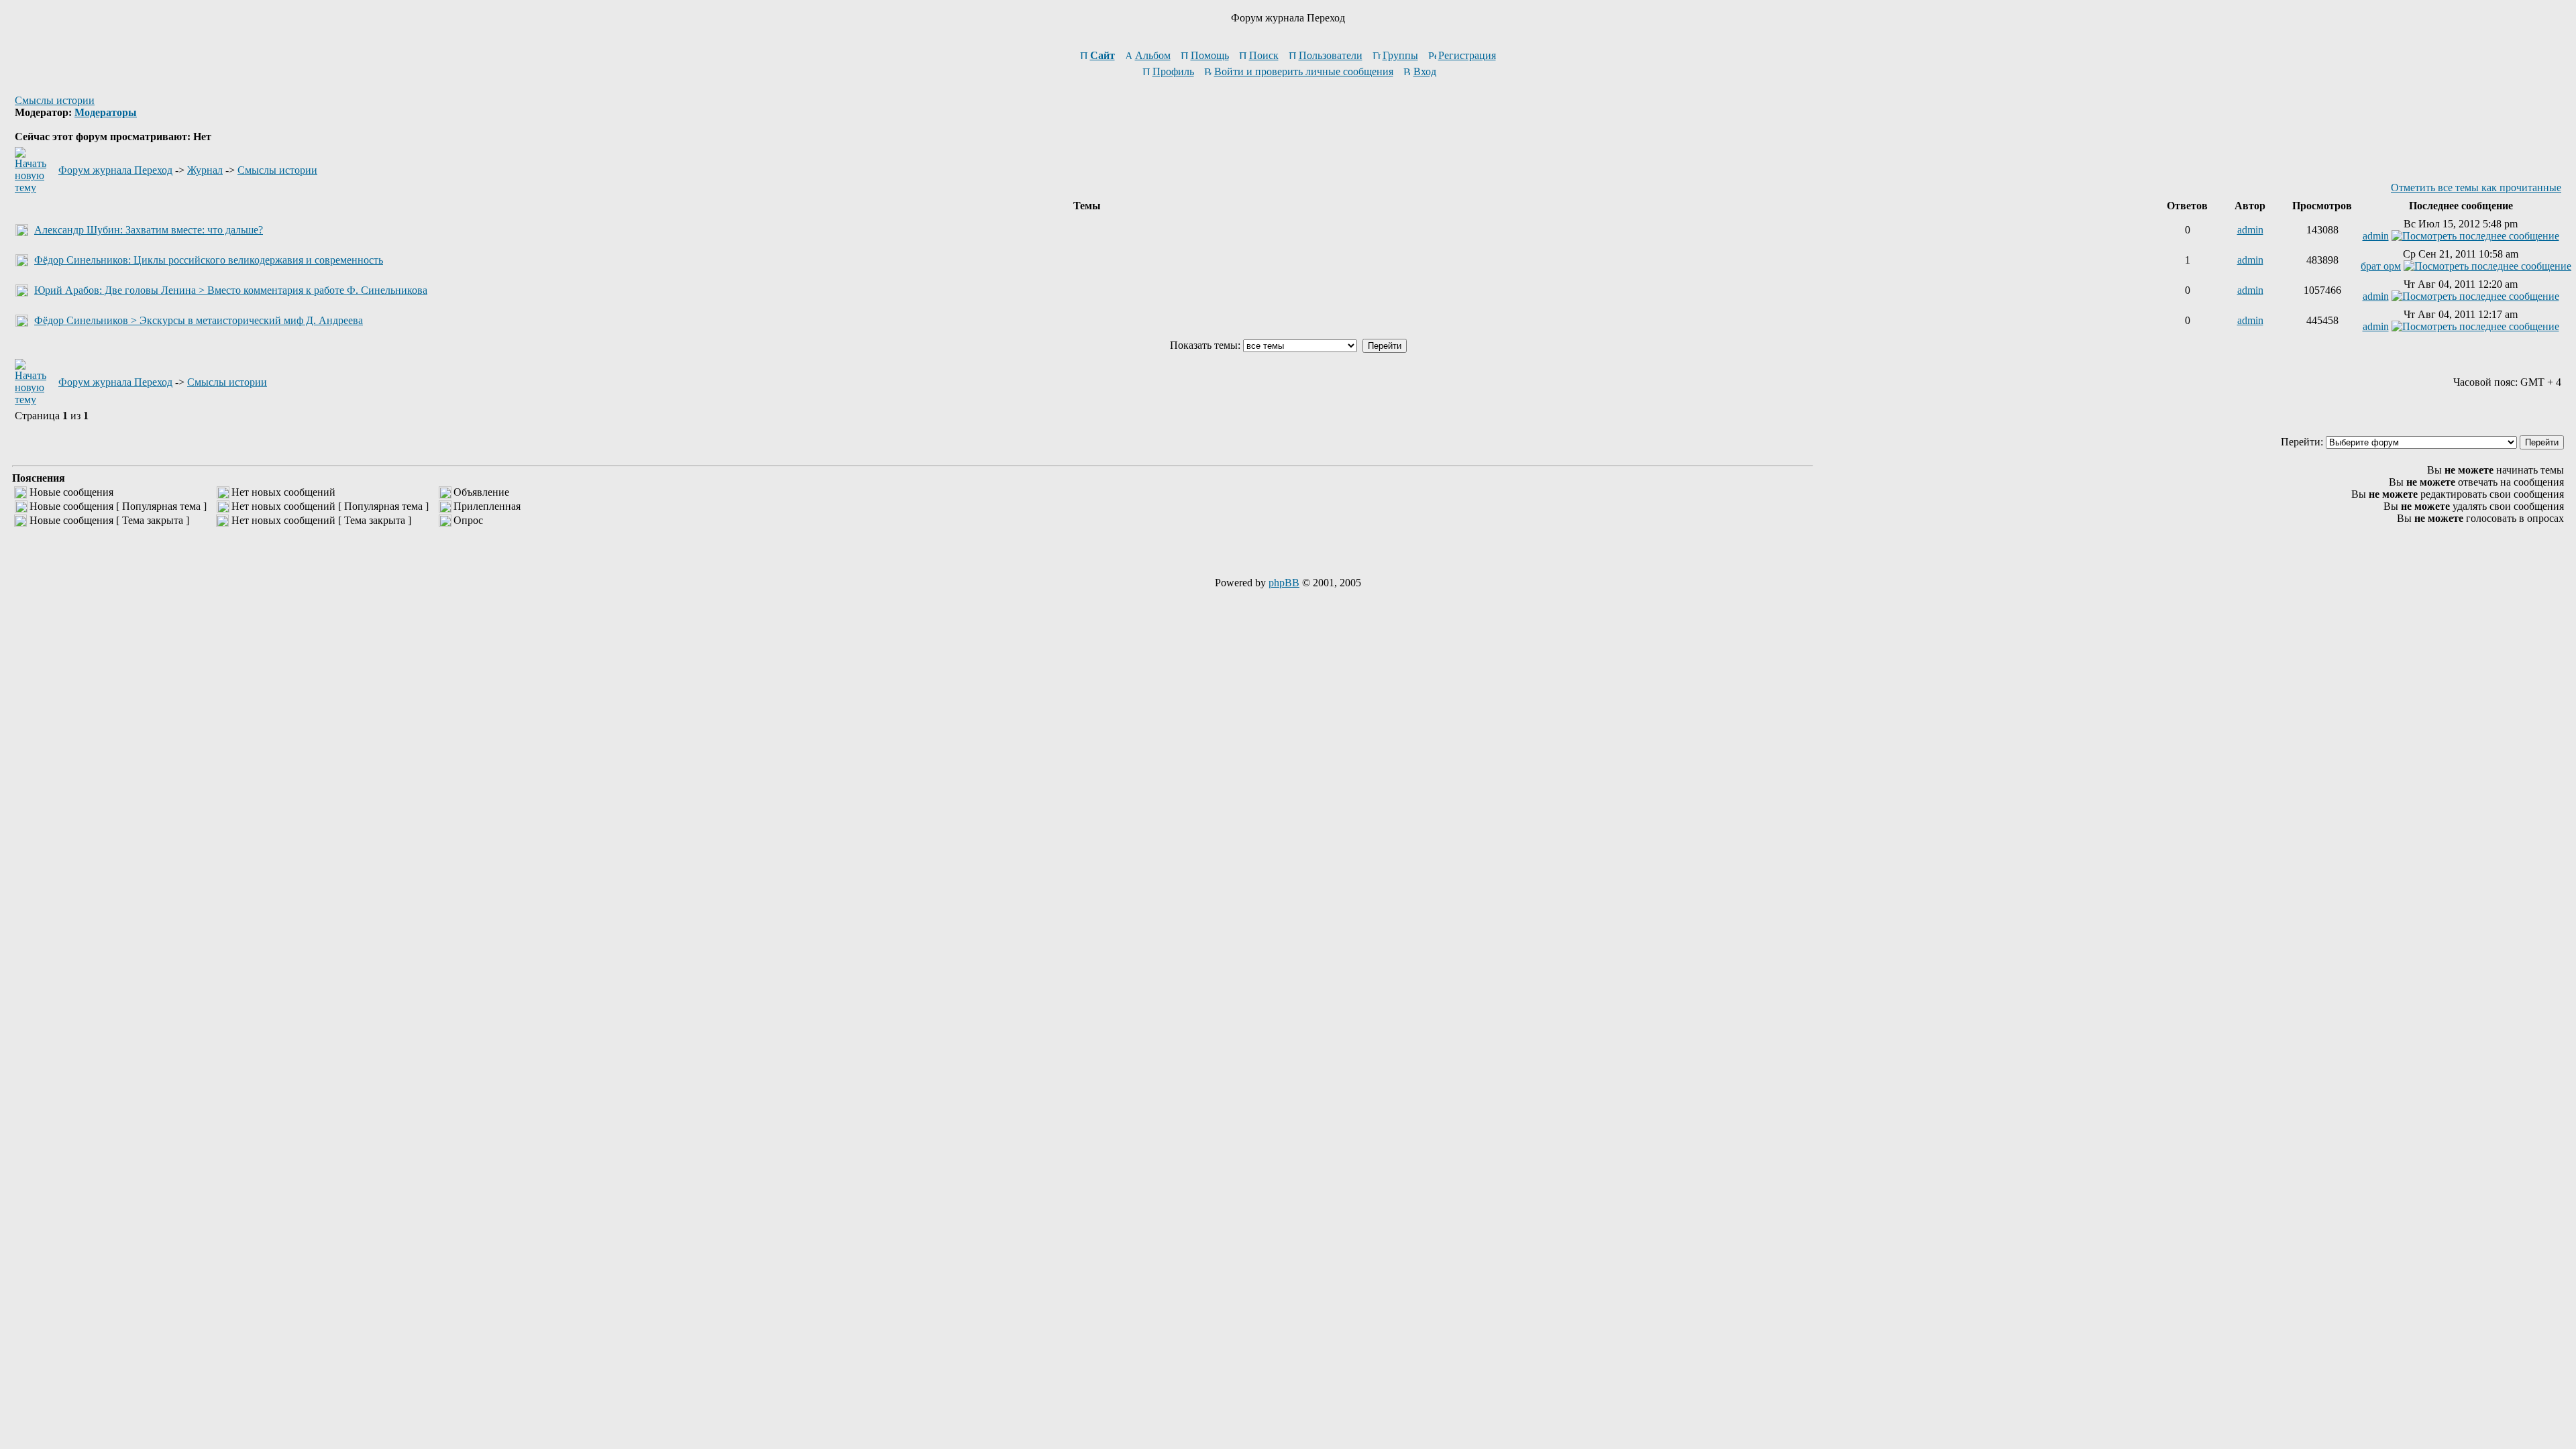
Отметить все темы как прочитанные (2476, 187)
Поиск (1264, 55)
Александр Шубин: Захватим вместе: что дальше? (149, 230)
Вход (1425, 71)
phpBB (1284, 583)
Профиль (1173, 71)
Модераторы (106, 112)
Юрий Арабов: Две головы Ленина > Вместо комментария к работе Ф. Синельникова (231, 290)
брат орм (2381, 266)
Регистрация (1467, 55)
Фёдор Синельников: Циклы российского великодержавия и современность (209, 260)
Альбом (1153, 55)
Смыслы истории (55, 100)
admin (2250, 230)
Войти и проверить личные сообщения (1304, 71)
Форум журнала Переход (115, 170)
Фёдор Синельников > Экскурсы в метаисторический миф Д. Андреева (199, 320)
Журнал (205, 170)
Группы (1400, 55)
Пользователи (1331, 55)
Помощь (1210, 55)
